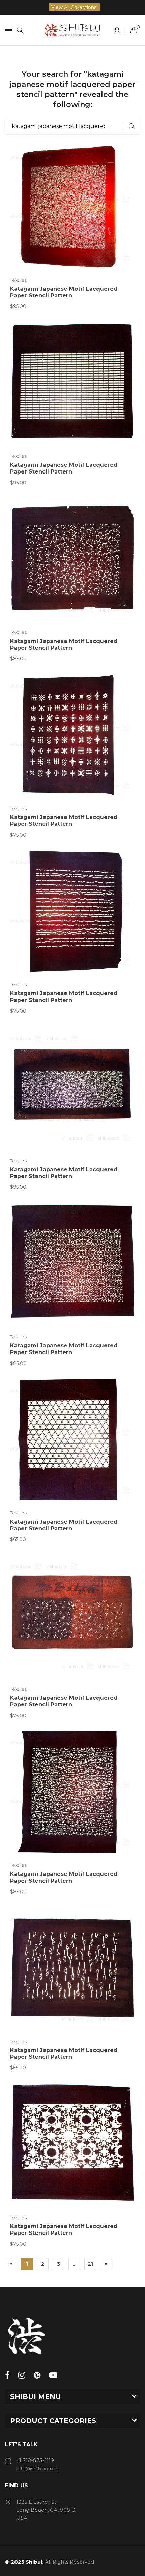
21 (90, 2264)
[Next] (106, 2264)
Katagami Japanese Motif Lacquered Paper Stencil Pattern (64, 292)
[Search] (20, 30)
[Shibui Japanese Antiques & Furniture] (72, 30)
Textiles (18, 280)
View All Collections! (74, 7)
